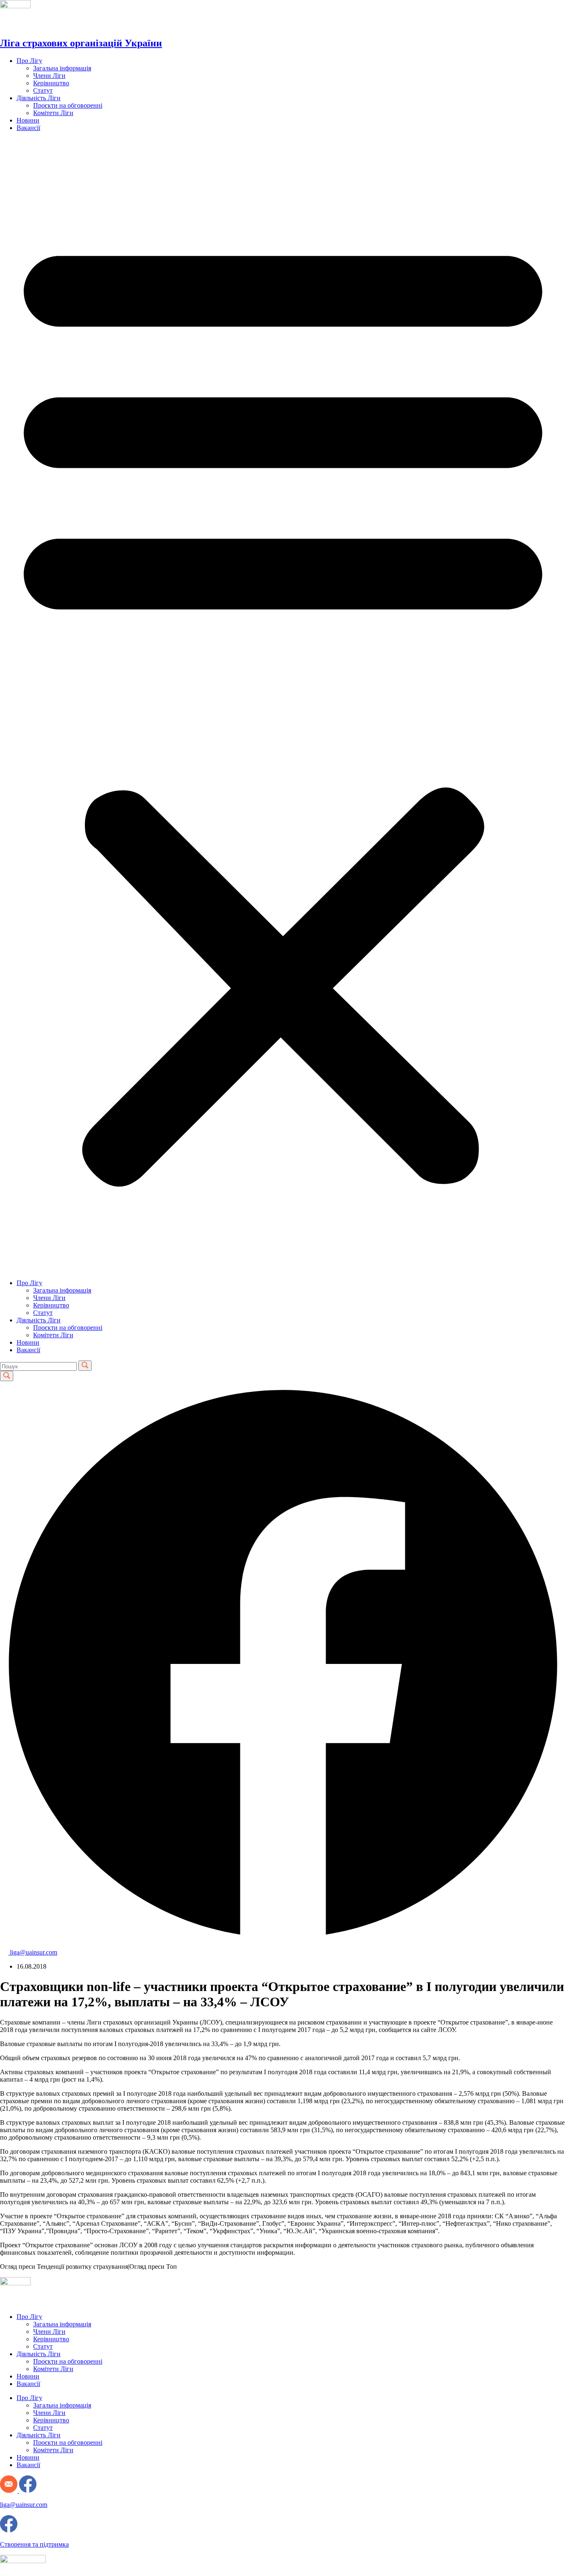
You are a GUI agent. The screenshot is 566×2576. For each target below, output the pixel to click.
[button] (283, 705)
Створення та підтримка (34, 2544)
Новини (28, 120)
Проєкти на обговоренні (68, 105)
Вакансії (28, 128)
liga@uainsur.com (24, 2505)
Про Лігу (29, 61)
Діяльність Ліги (39, 98)
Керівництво (51, 83)
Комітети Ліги (53, 113)
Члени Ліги (49, 76)
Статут (43, 90)
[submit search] (85, 1366)
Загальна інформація (62, 68)
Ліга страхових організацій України (81, 43)
